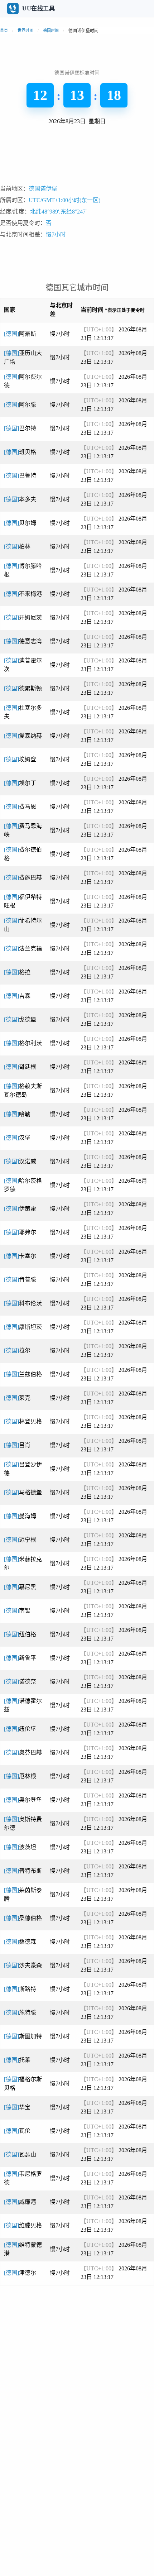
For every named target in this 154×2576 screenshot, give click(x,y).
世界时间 (25, 30)
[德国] (20, 334)
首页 (4, 30)
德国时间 (51, 30)
